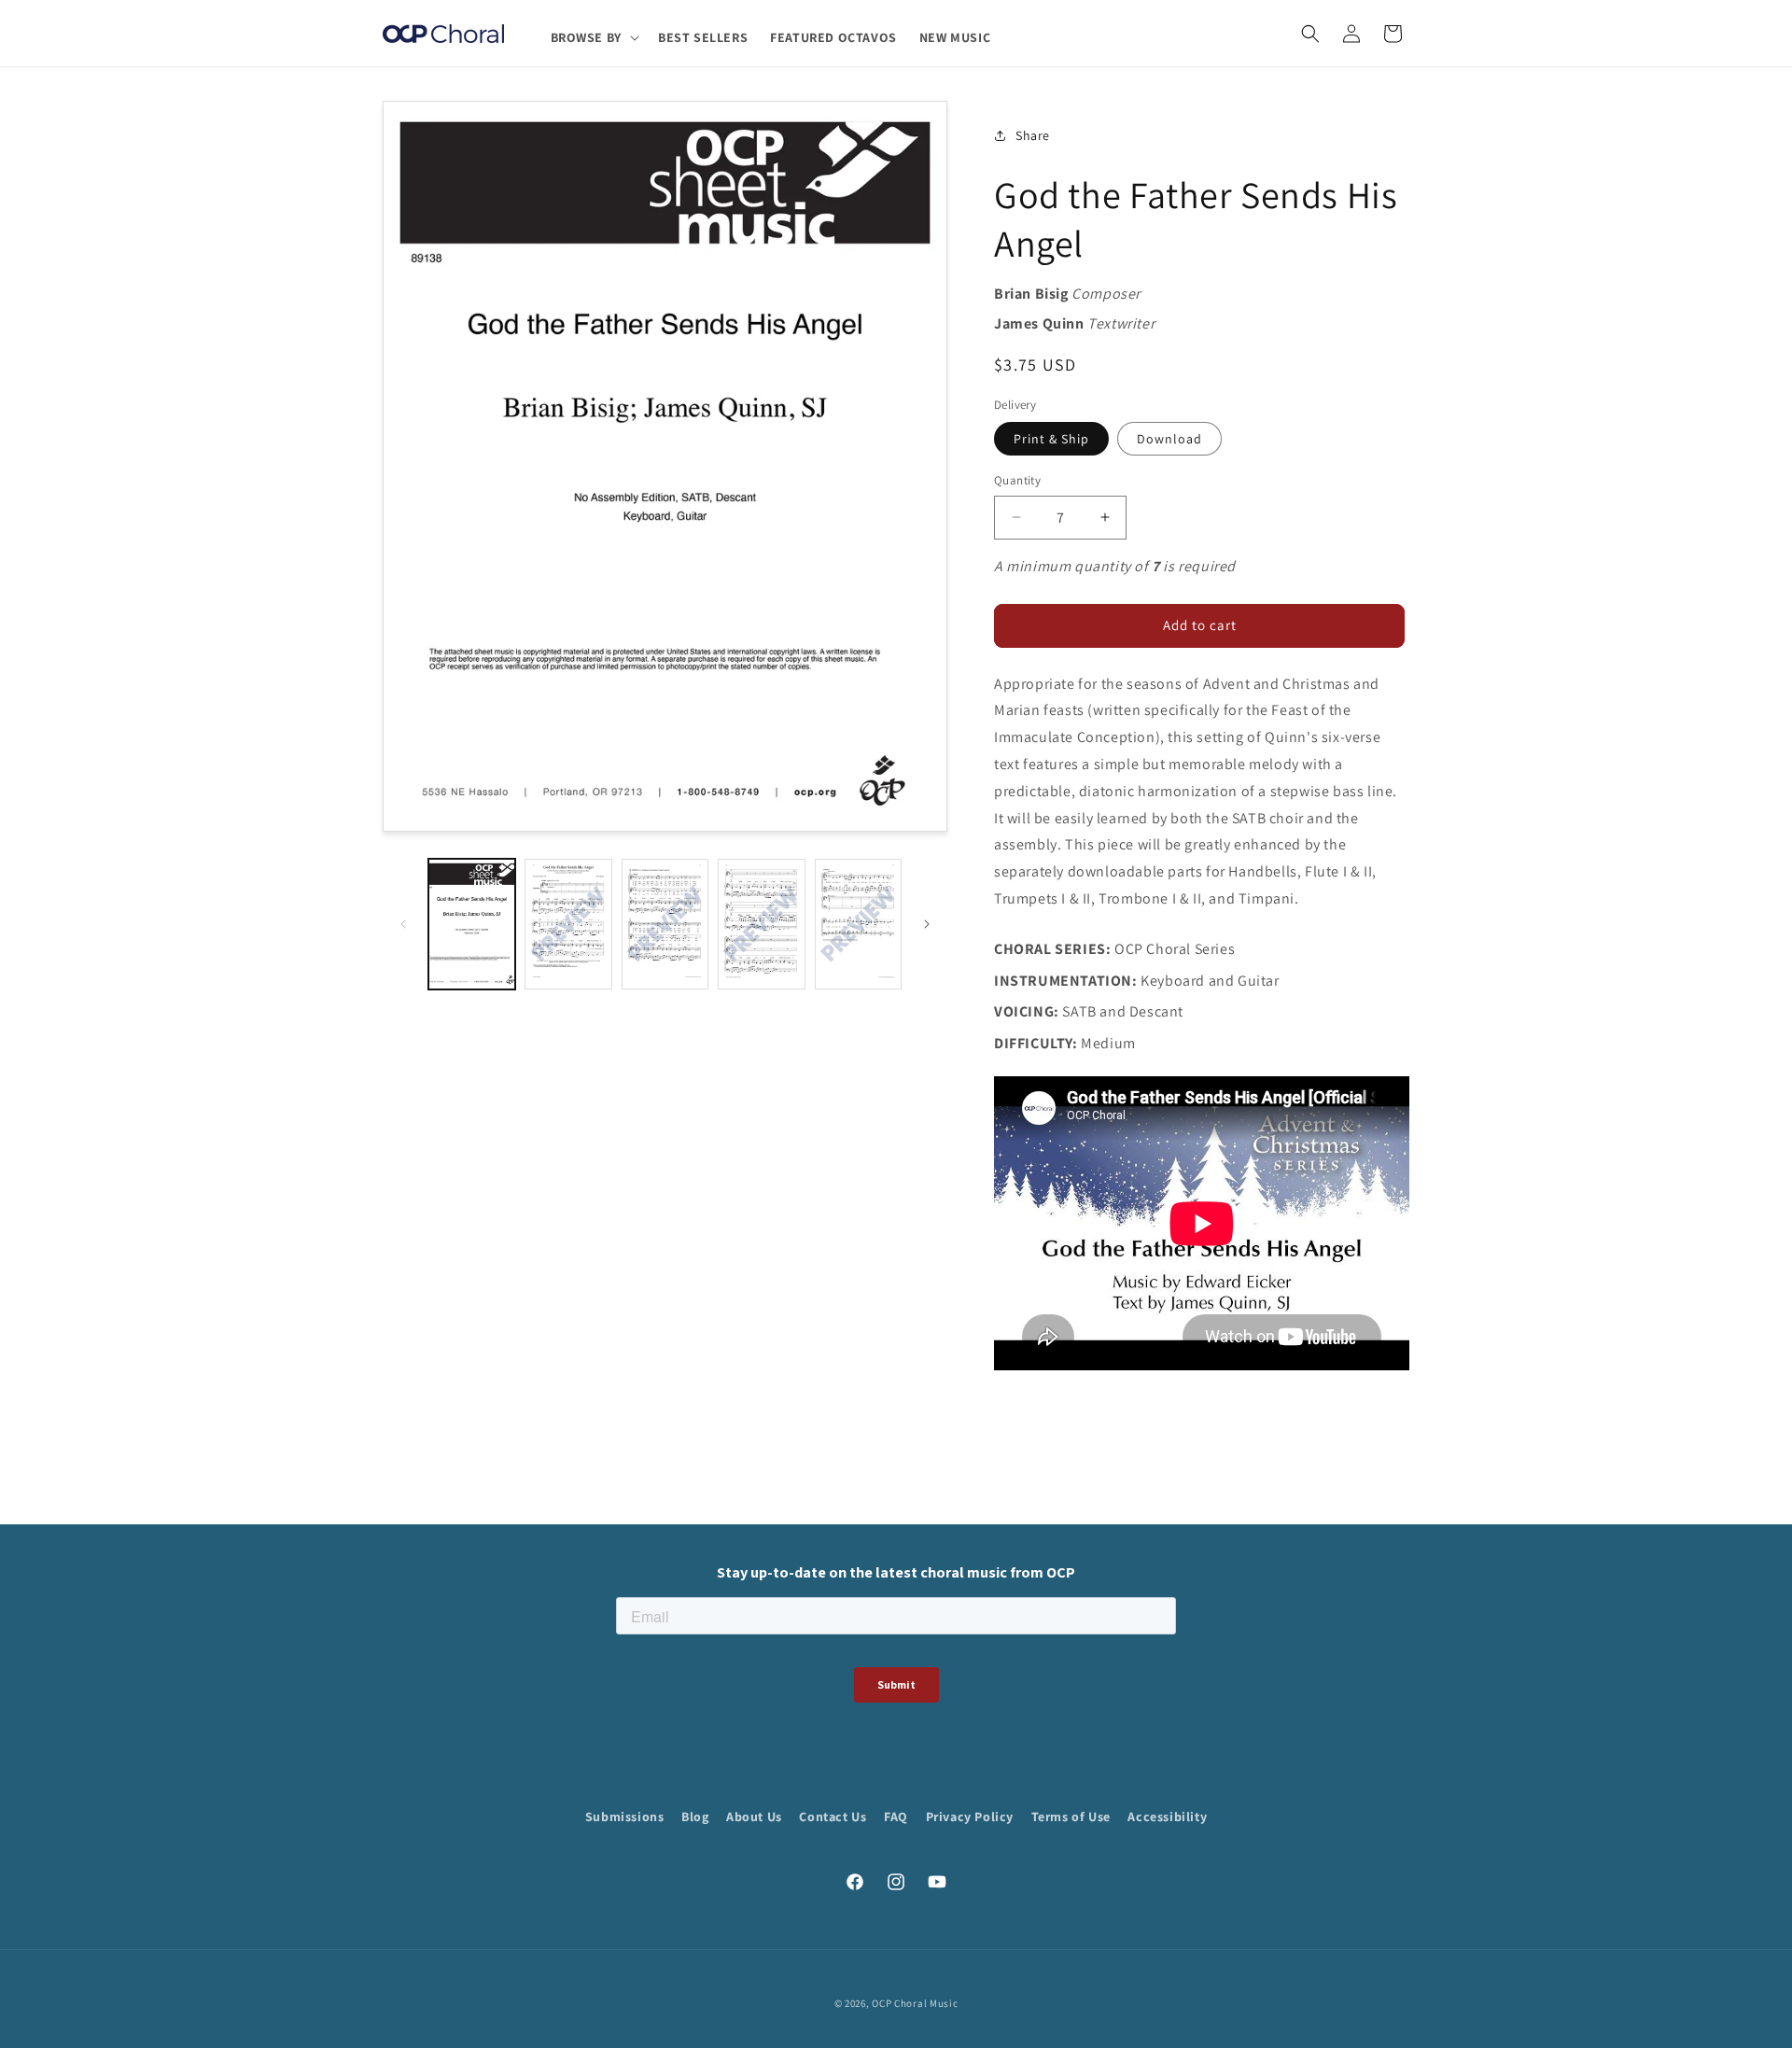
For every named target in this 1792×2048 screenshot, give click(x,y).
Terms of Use (1071, 1817)
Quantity (1017, 480)
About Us (754, 1817)
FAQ (896, 1817)
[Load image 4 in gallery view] (761, 924)
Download (1169, 439)
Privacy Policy (970, 1817)
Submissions (625, 1817)
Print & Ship (1051, 439)
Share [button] (1033, 135)
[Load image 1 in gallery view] (472, 924)
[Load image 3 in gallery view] (665, 924)
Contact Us (833, 1817)
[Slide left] (403, 924)
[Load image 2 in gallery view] (568, 924)
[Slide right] (927, 924)
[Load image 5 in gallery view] (858, 924)
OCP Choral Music (915, 2003)
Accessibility (1167, 1817)
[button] (593, 37)
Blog (695, 1817)
